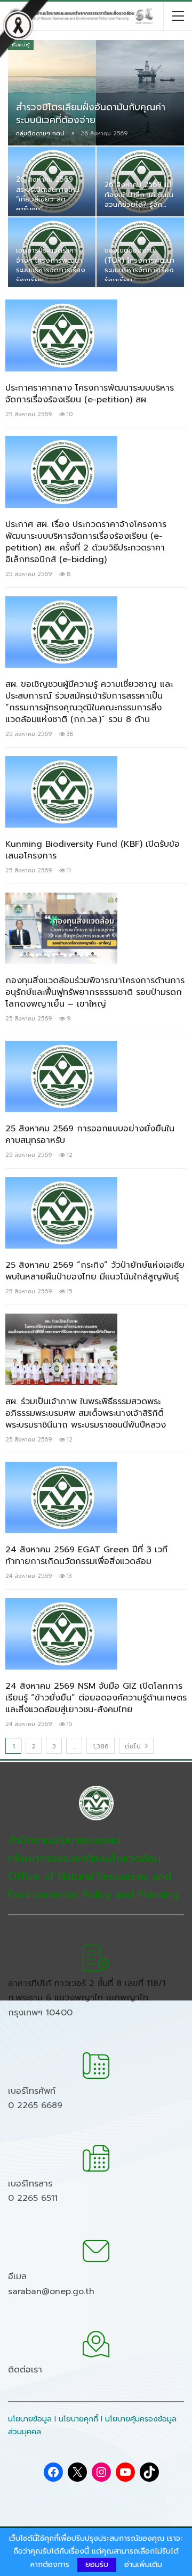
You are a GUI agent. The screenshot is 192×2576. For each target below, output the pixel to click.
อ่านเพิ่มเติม (143, 2565)
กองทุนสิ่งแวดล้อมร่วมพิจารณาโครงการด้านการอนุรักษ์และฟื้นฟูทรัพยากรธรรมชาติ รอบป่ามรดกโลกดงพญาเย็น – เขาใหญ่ (95, 992)
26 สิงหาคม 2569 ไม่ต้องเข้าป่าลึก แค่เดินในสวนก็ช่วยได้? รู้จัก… (139, 195)
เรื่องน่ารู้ (21, 45)
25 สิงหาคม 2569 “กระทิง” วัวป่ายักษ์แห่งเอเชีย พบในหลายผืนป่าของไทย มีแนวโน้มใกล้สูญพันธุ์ (95, 1271)
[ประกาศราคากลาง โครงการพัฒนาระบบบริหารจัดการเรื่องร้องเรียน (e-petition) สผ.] (61, 335)
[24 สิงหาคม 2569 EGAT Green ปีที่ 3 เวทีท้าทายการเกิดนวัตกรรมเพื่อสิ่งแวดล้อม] (61, 1497)
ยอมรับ (97, 2565)
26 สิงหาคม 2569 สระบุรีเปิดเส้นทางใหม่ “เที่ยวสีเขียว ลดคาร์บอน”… (48, 194)
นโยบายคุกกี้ (78, 2419)
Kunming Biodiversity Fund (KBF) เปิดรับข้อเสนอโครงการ (93, 850)
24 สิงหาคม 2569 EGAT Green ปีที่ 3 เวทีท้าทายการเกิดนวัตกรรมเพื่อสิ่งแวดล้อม (86, 1556)
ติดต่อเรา (25, 2370)
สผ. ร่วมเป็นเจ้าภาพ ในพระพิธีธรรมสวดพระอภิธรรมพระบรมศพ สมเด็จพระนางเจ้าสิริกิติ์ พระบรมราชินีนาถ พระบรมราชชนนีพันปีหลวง (86, 1413)
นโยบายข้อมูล (30, 2419)
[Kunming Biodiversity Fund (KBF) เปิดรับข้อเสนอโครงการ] (61, 792)
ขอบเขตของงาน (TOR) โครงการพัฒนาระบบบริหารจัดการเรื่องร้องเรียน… (139, 265)
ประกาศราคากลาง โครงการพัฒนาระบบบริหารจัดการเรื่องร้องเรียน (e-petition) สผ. (90, 394)
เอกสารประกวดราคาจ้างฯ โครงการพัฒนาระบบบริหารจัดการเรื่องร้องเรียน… (51, 265)
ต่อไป (134, 1746)
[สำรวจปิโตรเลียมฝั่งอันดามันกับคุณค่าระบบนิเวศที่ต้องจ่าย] (96, 93)
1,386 (101, 1746)
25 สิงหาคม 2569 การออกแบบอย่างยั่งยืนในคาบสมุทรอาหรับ (90, 1135)
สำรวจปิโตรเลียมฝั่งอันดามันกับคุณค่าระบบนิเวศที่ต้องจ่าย (91, 114)
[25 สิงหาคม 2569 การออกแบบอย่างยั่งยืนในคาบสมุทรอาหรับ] (61, 1076)
